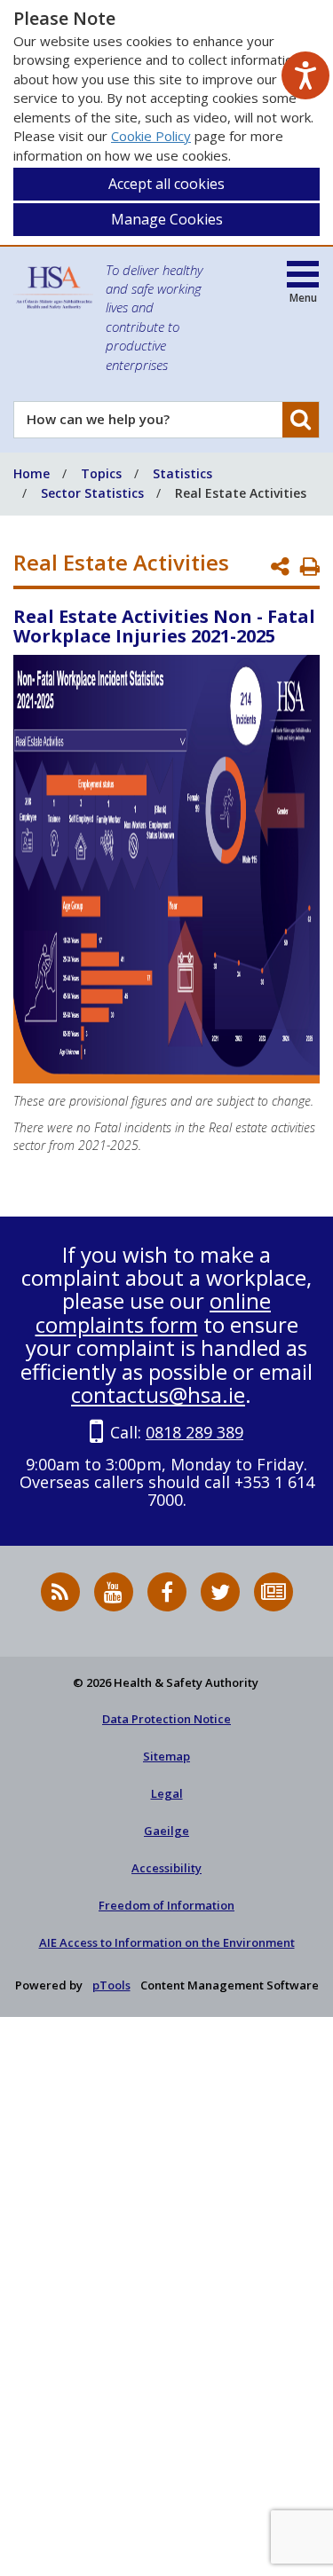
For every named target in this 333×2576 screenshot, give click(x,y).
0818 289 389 (194, 1432)
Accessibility (166, 1868)
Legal (167, 1793)
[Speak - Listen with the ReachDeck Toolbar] (305, 75)
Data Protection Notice (166, 1719)
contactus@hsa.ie (158, 1394)
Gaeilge (166, 1831)
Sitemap (166, 1756)
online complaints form (154, 1312)
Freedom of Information (166, 1905)
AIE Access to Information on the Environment (167, 1942)
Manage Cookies (167, 219)
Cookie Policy (151, 136)
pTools (111, 1985)
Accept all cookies (166, 184)
